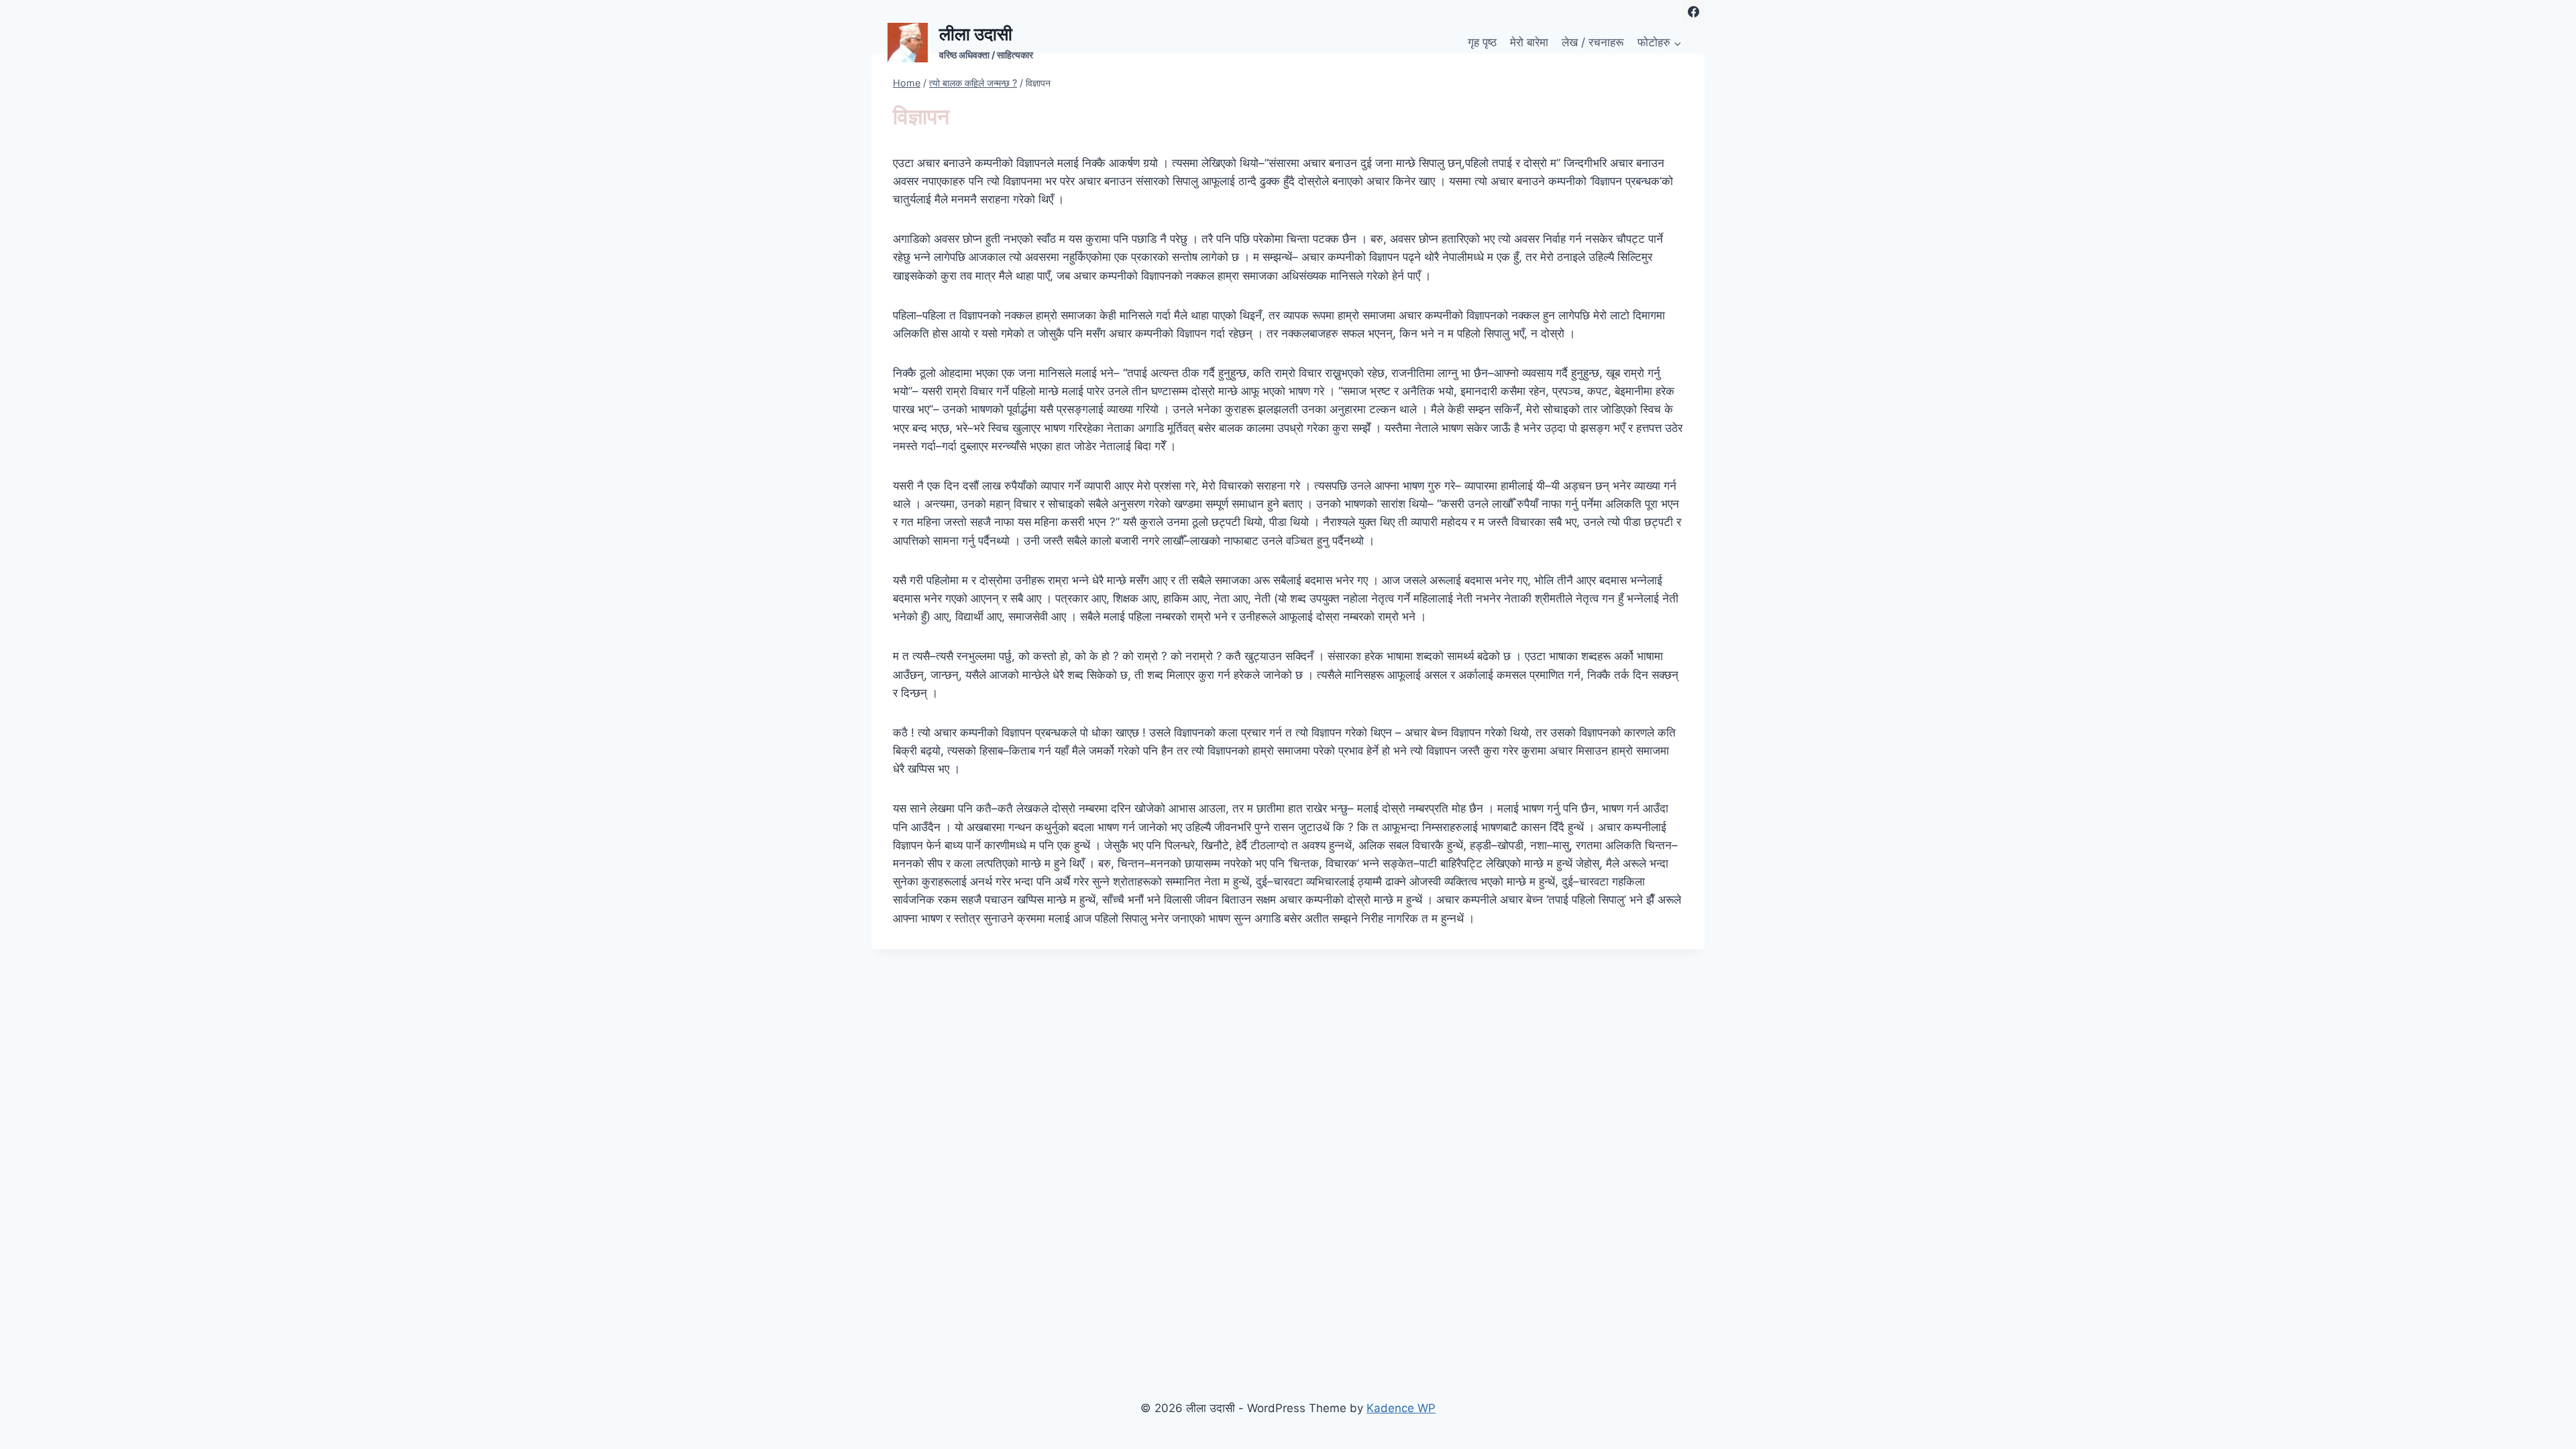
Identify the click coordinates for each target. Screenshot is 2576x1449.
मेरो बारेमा (1529, 42)
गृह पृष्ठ (1482, 42)
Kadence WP (1401, 1408)
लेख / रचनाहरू (1593, 42)
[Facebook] (1693, 11)
